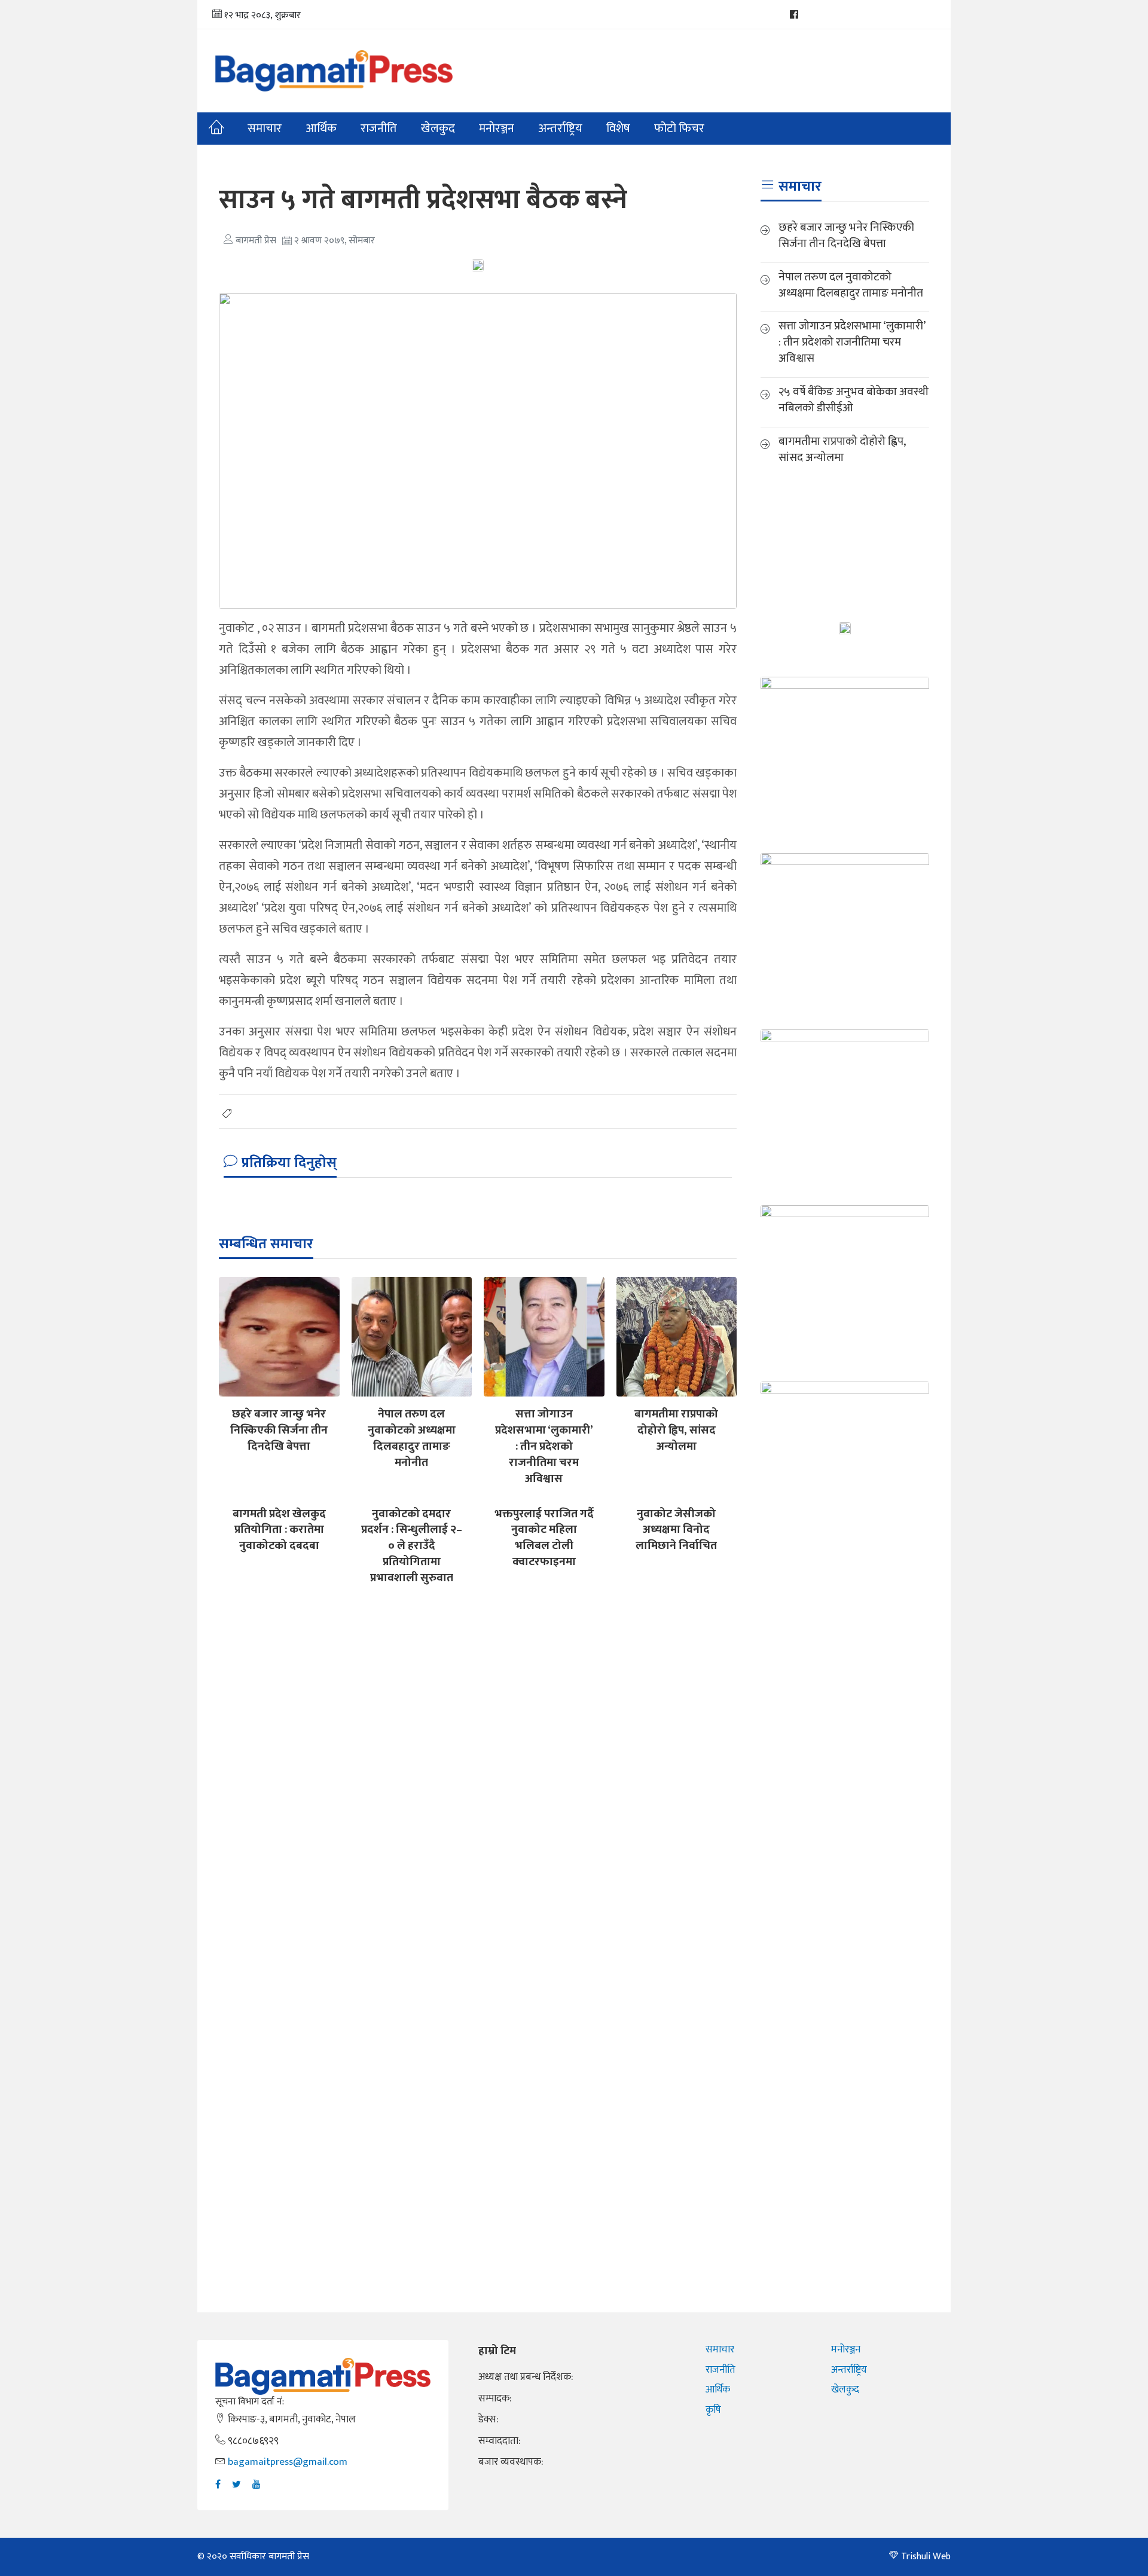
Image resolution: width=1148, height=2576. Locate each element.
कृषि (713, 2410)
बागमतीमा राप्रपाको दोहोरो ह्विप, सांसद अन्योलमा (676, 1430)
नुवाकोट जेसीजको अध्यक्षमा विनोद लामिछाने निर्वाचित (676, 1530)
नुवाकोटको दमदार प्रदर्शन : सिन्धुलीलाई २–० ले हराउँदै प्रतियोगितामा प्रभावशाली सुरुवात (412, 1546)
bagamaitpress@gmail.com (288, 2462)
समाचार (265, 129)
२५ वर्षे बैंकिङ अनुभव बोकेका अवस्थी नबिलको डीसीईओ (854, 400)
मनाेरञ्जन (497, 129)
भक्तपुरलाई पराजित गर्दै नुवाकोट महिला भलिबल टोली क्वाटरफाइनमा (544, 1538)
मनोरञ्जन (846, 2349)
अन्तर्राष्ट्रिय (560, 129)
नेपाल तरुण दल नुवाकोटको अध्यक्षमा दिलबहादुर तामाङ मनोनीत (412, 1438)
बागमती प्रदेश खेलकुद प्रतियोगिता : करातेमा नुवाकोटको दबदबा (279, 1530)
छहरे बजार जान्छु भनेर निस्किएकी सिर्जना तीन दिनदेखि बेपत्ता (279, 1430)
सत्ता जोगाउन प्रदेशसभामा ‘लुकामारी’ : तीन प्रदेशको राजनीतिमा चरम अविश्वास (544, 1446)
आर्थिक (321, 129)
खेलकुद (438, 129)
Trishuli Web (926, 2557)
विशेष (618, 129)
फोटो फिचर (679, 129)
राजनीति (379, 129)
